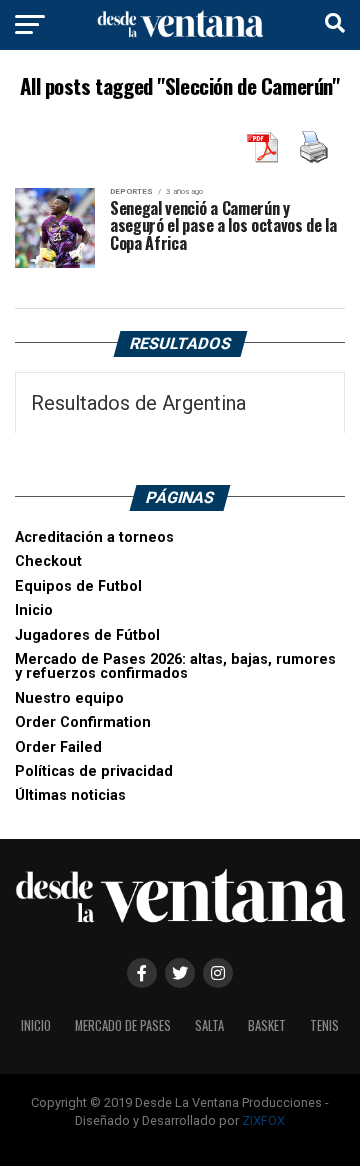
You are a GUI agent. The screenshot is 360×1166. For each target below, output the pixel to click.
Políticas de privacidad (94, 771)
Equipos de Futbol (78, 586)
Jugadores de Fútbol (87, 635)
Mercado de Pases (123, 1025)
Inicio (34, 610)
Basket (267, 1025)
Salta (209, 1025)
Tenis (324, 1025)
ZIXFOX (263, 1120)
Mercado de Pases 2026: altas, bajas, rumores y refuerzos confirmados (175, 666)
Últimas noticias (70, 795)
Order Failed (58, 747)
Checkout (48, 561)
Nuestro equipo (69, 698)
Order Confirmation (83, 722)
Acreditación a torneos (94, 537)
